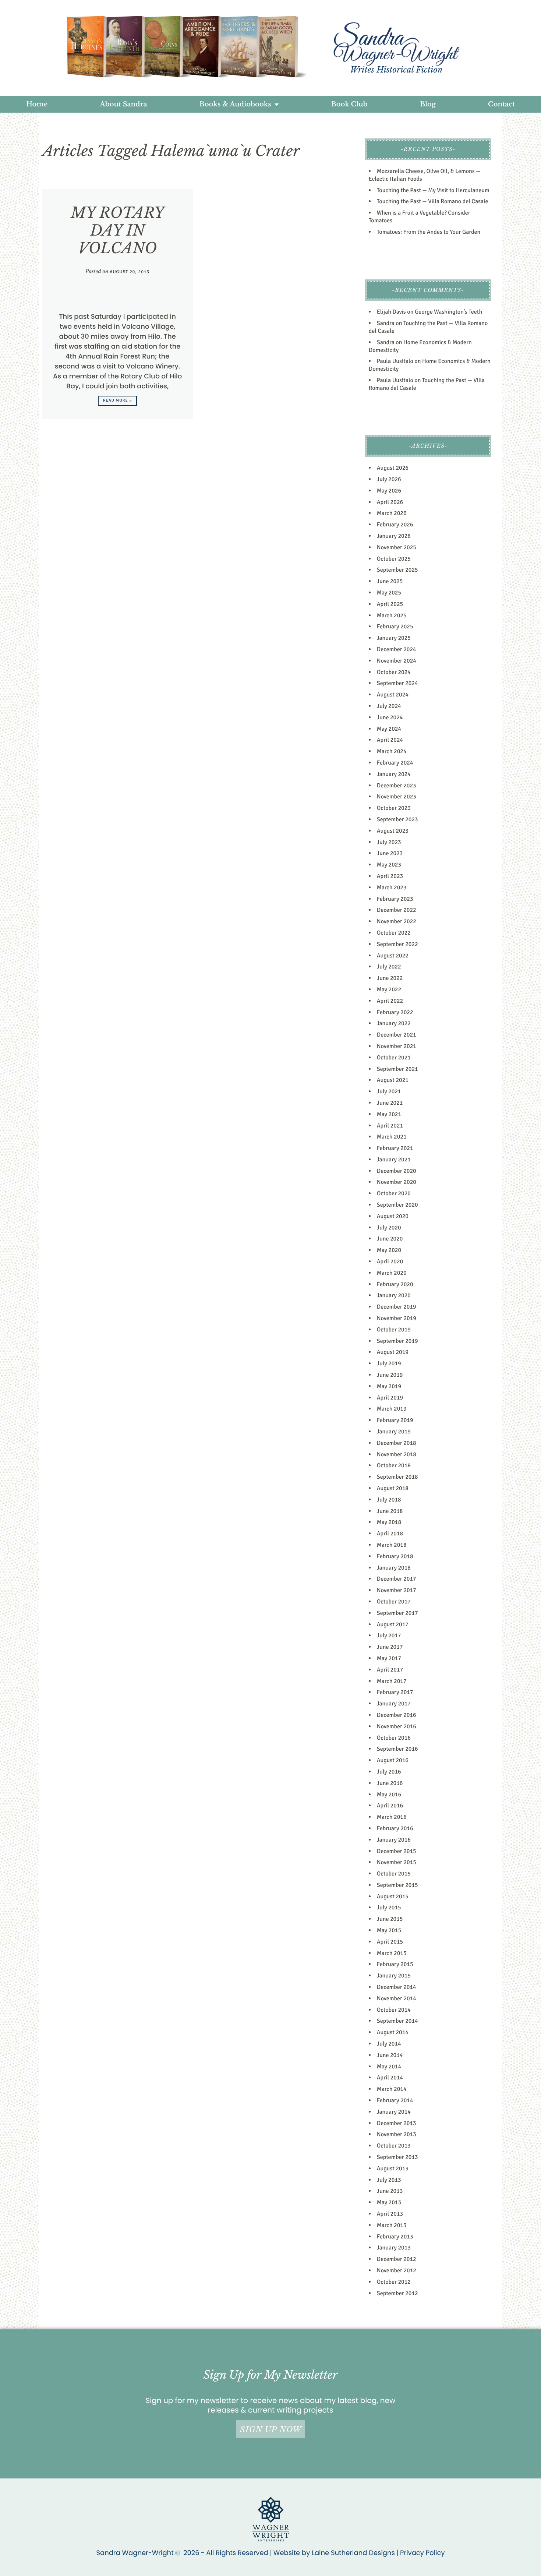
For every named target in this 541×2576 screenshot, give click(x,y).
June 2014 (390, 2055)
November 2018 (397, 1454)
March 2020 (392, 1273)
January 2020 (394, 1295)
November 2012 (397, 2270)
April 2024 (390, 740)
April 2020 (390, 1261)
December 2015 (397, 1851)
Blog (428, 104)
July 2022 (389, 967)
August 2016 (393, 1760)
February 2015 (395, 1964)
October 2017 (394, 1602)
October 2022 (394, 933)
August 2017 (393, 1624)
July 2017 (389, 1635)
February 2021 (395, 1148)
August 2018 (393, 1488)
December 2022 (397, 910)
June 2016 (390, 1783)
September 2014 (397, 2021)
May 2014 (389, 2067)
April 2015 (390, 1942)
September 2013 (397, 2157)
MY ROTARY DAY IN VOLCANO (117, 230)
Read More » (118, 401)
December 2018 (397, 1443)
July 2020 (389, 1228)
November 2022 (397, 921)
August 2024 (393, 695)
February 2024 (395, 763)
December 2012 (397, 2259)
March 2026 (392, 513)
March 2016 (392, 1817)
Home (37, 104)
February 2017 (395, 1692)
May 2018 (389, 1522)
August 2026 (393, 468)
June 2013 (390, 2191)
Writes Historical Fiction (396, 70)
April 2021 (390, 1126)
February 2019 (395, 1420)
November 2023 (397, 797)
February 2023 (395, 899)
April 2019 (390, 1398)
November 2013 (397, 2134)
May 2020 (389, 1250)
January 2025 (394, 638)
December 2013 (397, 2123)
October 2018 (394, 1465)
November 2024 (397, 661)
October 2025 (394, 559)
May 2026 (389, 491)
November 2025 (397, 547)
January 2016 (394, 1840)
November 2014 (397, 1998)
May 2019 (389, 1386)
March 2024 (392, 751)
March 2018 (392, 1545)
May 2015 (389, 1930)
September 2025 (397, 570)
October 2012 (394, 2282)
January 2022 (394, 1023)
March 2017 (392, 1681)
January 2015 (394, 1976)
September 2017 (397, 1613)
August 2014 (393, 2032)
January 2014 (394, 2112)
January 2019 (394, 1432)
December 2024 (397, 649)
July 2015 (389, 1908)
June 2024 (390, 717)
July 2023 (389, 842)
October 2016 (394, 1738)
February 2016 (395, 1828)
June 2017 (390, 1647)
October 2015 (394, 1874)
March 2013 (392, 2225)
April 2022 (390, 1001)
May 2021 (389, 1114)
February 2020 (395, 1284)
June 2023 (390, 853)
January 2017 (394, 1704)
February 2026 (395, 525)
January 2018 (394, 1568)
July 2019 (389, 1363)
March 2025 (392, 615)
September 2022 (397, 944)
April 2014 (390, 2078)
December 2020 (397, 1171)
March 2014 (392, 2089)
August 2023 (393, 831)
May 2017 (389, 1658)
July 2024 (389, 706)
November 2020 (397, 1182)
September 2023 (397, 819)
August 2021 (393, 1080)
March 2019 (392, 1409)
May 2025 (389, 593)
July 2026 (389, 479)
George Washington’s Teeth (448, 312)
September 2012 (397, 2293)
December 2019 (397, 1307)
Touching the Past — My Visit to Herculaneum (433, 190)
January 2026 (394, 536)
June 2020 (390, 1239)
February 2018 (395, 1556)
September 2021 (397, 1069)
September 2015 (397, 1885)
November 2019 (397, 1318)
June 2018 (390, 1511)
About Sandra (124, 104)
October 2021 (394, 1058)
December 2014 (397, 1987)
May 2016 (389, 1795)
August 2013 (393, 2169)
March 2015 (392, 1953)
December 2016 (397, 1715)
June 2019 (390, 1375)
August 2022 (393, 956)
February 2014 (395, 2100)
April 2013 (390, 2214)
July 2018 (389, 1500)
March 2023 (392, 888)
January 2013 (394, 2248)
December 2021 (397, 1035)
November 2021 (397, 1046)
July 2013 (389, 2180)
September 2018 (397, 1477)
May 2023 (389, 865)
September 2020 (397, 1205)
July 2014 (389, 2044)
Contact (501, 104)
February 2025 (395, 627)
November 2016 (397, 1726)
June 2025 (390, 581)
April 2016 (390, 1806)
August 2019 (393, 1352)
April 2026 (390, 502)
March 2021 (392, 1137)
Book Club (349, 104)
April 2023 (390, 876)
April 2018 (390, 1534)
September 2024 (397, 683)
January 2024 (394, 774)
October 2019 (394, 1330)
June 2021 (390, 1103)
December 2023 (397, 786)
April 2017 (390, 1670)
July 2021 (389, 1091)
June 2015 (390, 1919)
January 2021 (394, 1160)
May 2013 (389, 2202)
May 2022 (389, 989)
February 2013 (395, 2237)
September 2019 (397, 1341)
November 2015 (397, 1862)
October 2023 (394, 808)
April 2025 (390, 604)
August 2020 (393, 1216)
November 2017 (397, 1590)
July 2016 (389, 1772)
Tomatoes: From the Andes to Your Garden (429, 232)
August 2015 (393, 1896)
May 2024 (389, 729)
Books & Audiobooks (235, 104)
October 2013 (394, 2146)
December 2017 (397, 1579)
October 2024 (394, 672)
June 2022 (390, 978)
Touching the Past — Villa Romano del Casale (433, 201)
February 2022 (395, 1012)
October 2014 (394, 2010)
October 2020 (394, 1193)
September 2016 (397, 1749)
